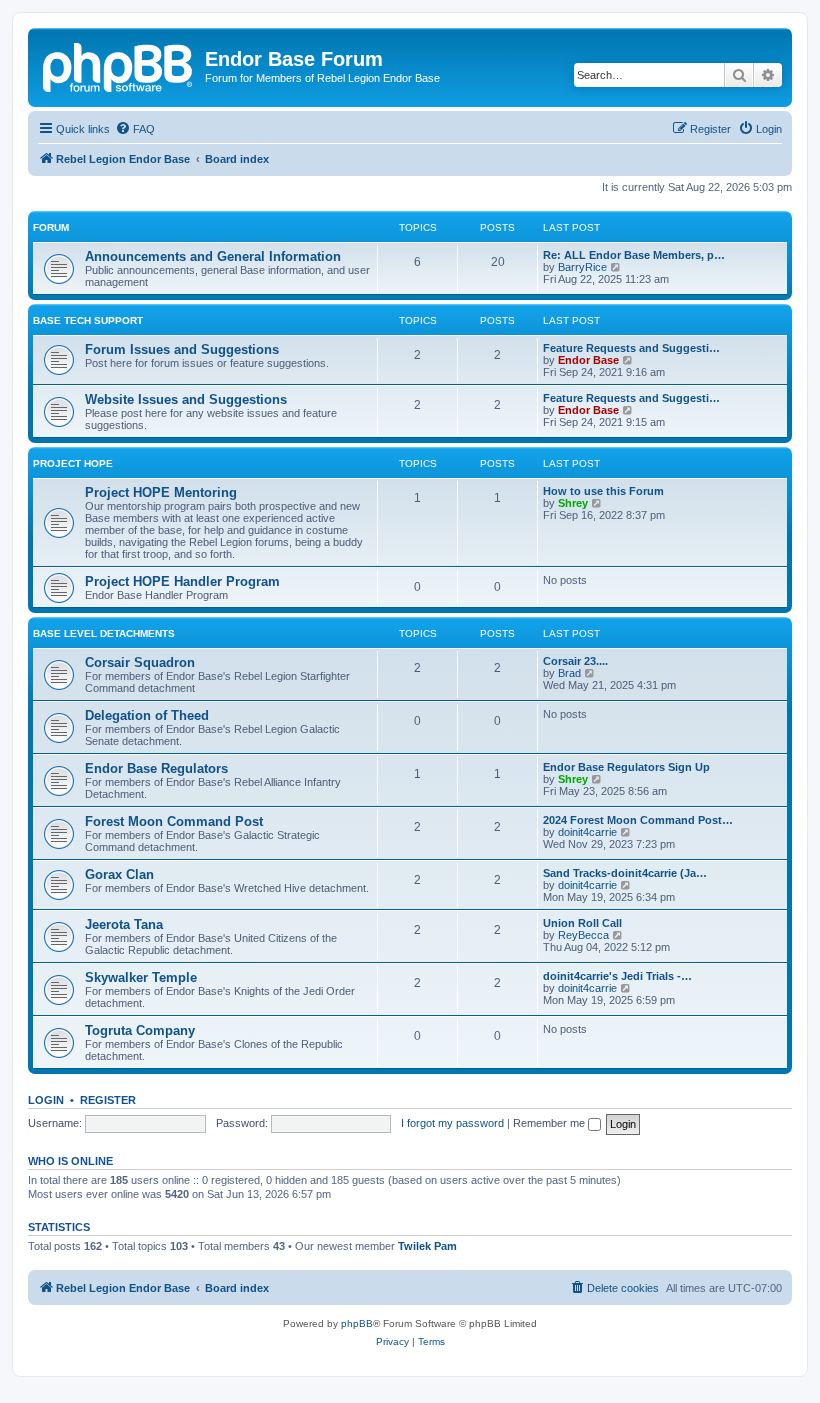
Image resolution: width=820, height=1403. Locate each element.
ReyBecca (583, 935)
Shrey (573, 503)
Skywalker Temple (141, 977)
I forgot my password (452, 1123)
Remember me (550, 1123)
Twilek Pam (427, 1246)
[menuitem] (135, 129)
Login (46, 1100)
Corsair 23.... (575, 661)
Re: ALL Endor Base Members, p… (634, 255)
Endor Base (588, 360)
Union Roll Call (582, 923)
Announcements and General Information (213, 256)
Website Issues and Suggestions (186, 399)
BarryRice (582, 267)
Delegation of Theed (147, 715)
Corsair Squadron (140, 662)
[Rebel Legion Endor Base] (119, 65)
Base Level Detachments (104, 633)
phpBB (357, 1323)
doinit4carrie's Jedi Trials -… (617, 976)
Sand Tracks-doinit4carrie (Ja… (625, 873)
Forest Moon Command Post (174, 821)
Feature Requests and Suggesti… (631, 348)
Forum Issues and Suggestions (182, 349)
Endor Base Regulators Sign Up (626, 767)
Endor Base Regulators (156, 768)
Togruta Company (140, 1030)
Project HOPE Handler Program (182, 581)
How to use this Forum (603, 491)
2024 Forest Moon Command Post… (638, 820)
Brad (569, 673)
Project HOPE (73, 463)
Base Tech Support (88, 320)
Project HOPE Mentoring (161, 492)
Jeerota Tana (124, 924)
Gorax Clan (119, 874)
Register (108, 1100)
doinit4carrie (587, 832)
